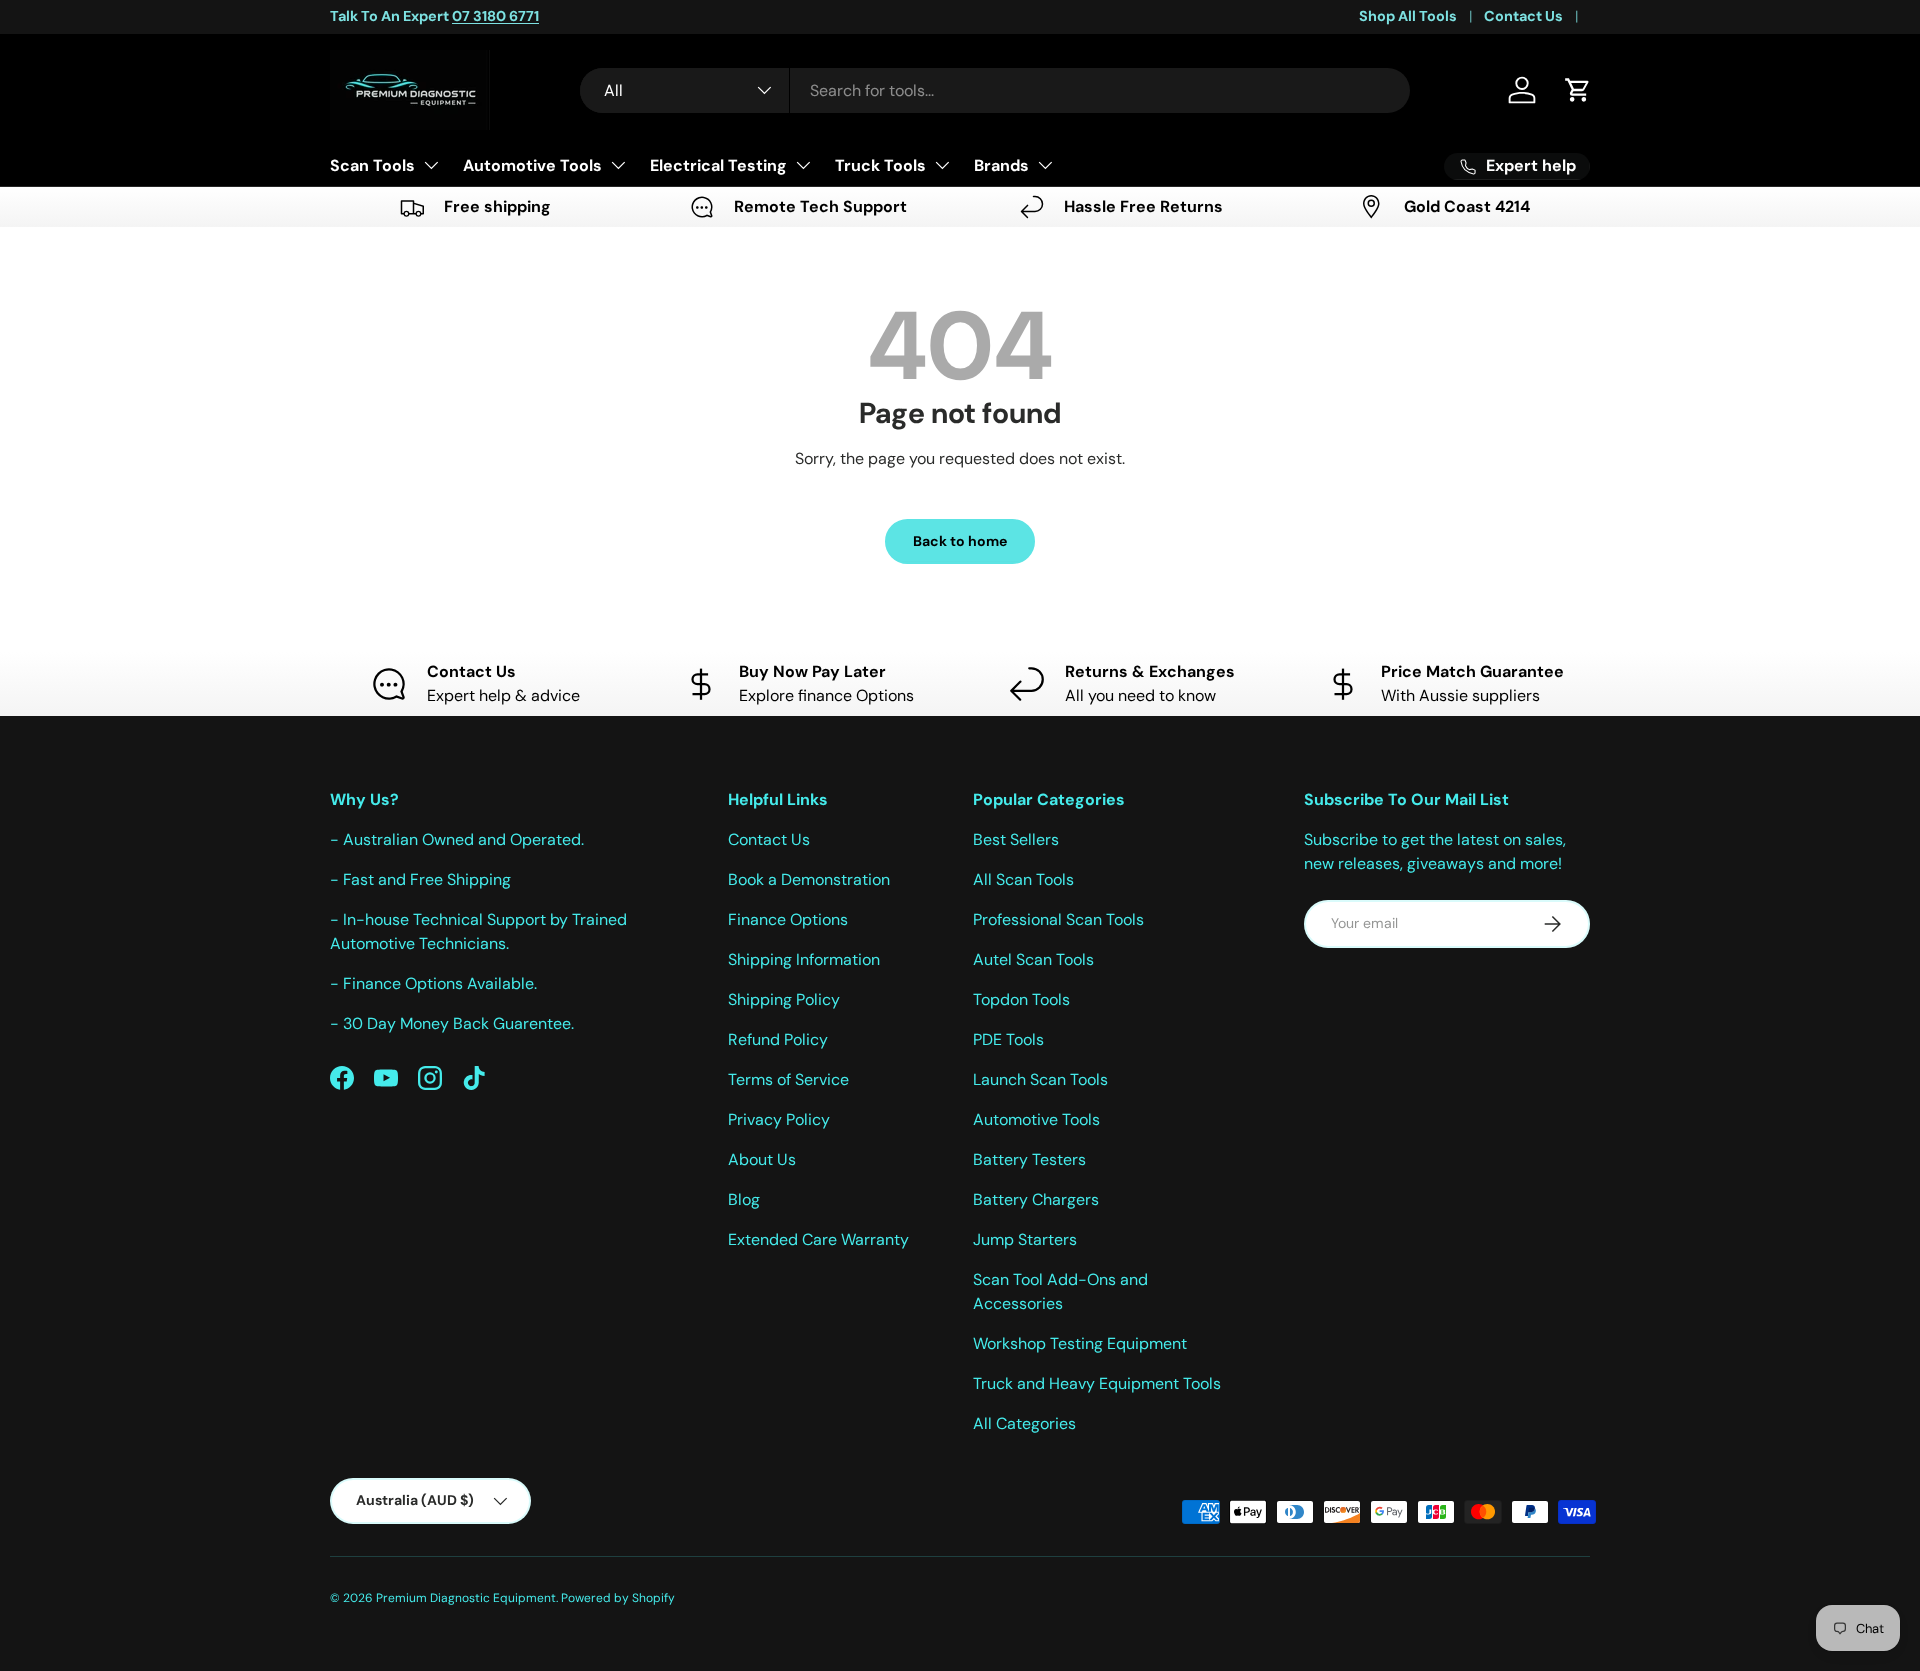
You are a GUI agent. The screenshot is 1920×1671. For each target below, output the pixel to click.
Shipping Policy (784, 999)
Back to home (960, 541)
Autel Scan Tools (1033, 959)
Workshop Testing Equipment (1080, 1343)
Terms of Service (788, 1079)
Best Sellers (1016, 839)
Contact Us (1523, 16)
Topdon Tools (1021, 999)
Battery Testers (1029, 1159)
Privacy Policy (779, 1119)
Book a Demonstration (809, 879)
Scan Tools (372, 165)
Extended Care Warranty (818, 1239)
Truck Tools (880, 165)
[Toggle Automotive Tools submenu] (618, 165)
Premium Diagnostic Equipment (466, 1598)
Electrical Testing (718, 165)
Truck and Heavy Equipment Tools (1097, 1383)
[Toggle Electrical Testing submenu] (803, 165)
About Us (762, 1159)
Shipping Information (804, 959)
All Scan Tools (1023, 879)
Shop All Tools (1408, 16)
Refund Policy (778, 1039)
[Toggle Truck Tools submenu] (942, 165)
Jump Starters (1025, 1239)
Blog (744, 1199)
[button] (1578, 90)
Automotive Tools (532, 165)
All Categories (1024, 1423)
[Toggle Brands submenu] (1045, 165)
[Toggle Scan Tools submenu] (431, 165)
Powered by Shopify (618, 1598)
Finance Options (788, 919)
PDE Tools (1008, 1039)
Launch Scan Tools (1040, 1079)
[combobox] (995, 90)
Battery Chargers (1036, 1199)
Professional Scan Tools (1058, 919)
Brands (1001, 165)
